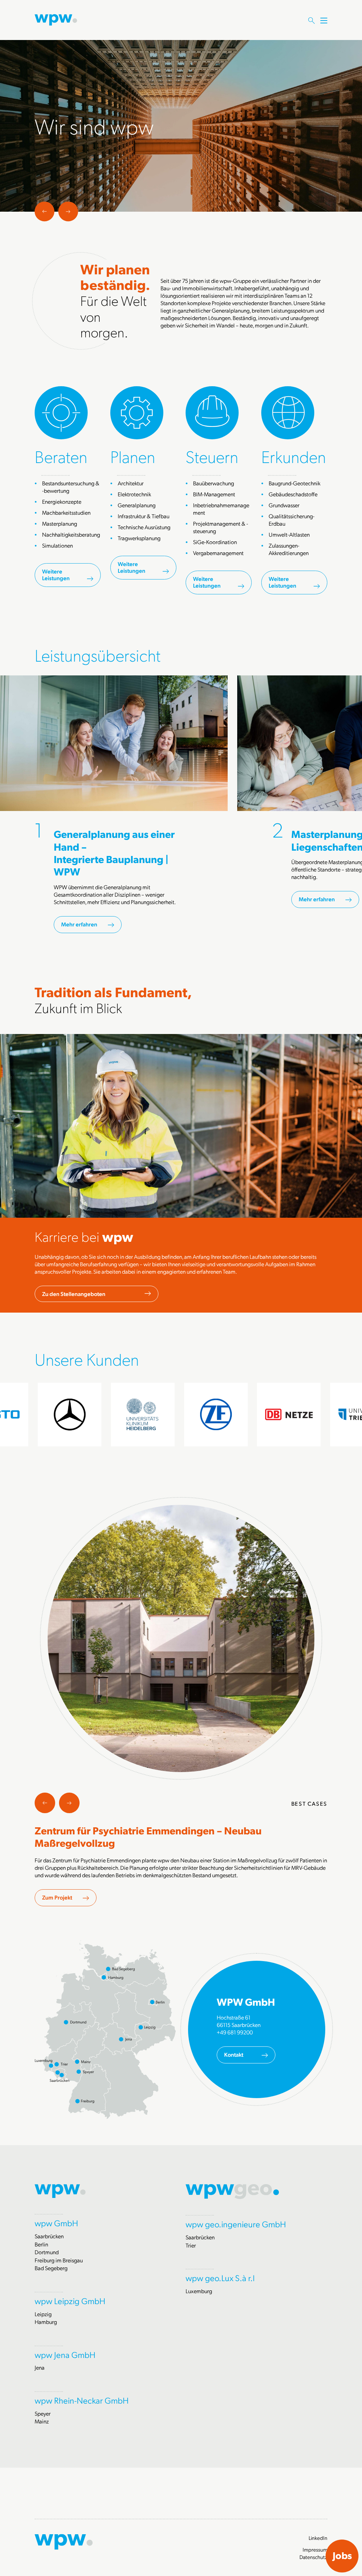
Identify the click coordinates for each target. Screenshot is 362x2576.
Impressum (315, 2549)
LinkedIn (318, 2538)
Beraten (61, 456)
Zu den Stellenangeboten (74, 1294)
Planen (133, 456)
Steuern (212, 456)
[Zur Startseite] (56, 19)
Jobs (342, 2555)
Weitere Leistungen (56, 575)
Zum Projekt (57, 1897)
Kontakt (234, 2054)
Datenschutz (313, 2557)
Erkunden (294, 456)
